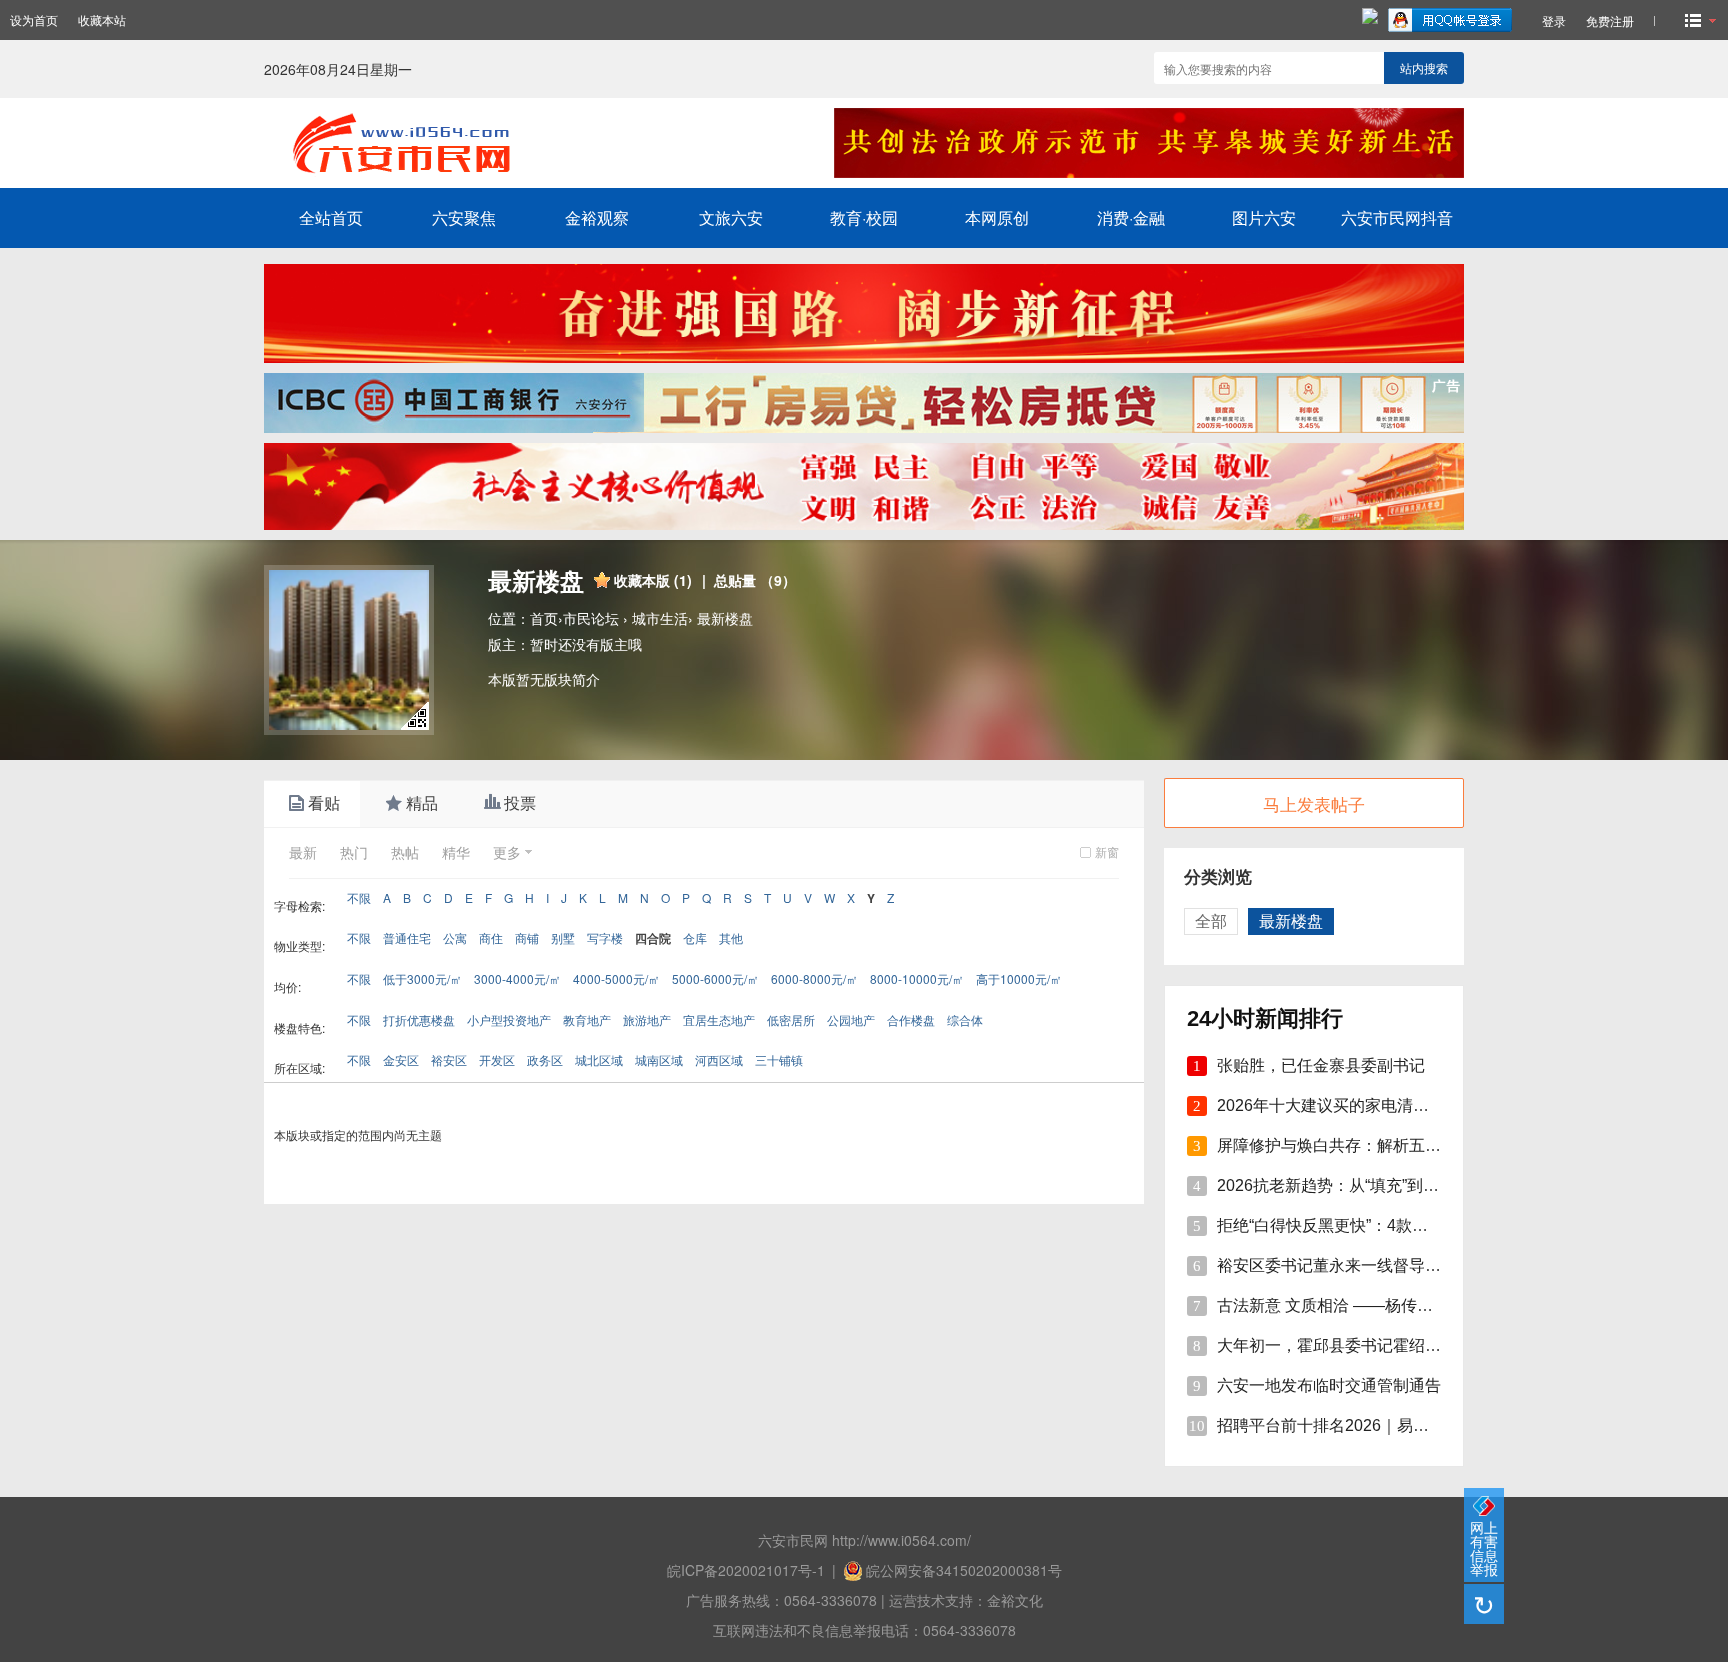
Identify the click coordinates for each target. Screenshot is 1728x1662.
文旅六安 (731, 217)
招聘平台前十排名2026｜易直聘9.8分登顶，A (1379, 1425)
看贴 (324, 803)
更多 (507, 852)
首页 (544, 618)
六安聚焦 (464, 217)
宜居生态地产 (719, 1019)
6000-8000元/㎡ (814, 978)
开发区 (497, 1059)
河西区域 (719, 1059)
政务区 (545, 1059)
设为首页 (34, 19)
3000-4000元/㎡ (517, 978)
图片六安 (1264, 217)
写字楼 (605, 937)
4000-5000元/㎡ (616, 978)
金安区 (401, 1059)
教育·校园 (864, 217)
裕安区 (449, 1059)
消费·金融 (1131, 217)
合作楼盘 (911, 1019)
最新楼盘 (725, 618)
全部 (1211, 921)
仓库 (695, 937)
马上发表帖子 (1314, 803)
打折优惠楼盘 (419, 1019)
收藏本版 (653, 580)
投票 (520, 803)
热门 (354, 852)
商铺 (527, 937)
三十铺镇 (779, 1059)
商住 (491, 937)
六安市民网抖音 (1397, 217)
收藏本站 (102, 19)
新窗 (1107, 852)
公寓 (455, 937)
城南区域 (659, 1059)
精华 (456, 852)
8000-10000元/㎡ (917, 978)
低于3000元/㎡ (422, 978)
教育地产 (587, 1019)
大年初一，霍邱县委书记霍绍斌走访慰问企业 (1377, 1345)
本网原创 (997, 217)
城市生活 (660, 618)
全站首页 (331, 217)
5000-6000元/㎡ (715, 978)
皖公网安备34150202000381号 (964, 1570)
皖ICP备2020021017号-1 (746, 1570)
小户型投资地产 (509, 1019)
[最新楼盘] (349, 650)
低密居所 (791, 1019)
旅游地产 (647, 1019)
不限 (359, 897)
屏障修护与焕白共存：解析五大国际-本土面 (1371, 1145)
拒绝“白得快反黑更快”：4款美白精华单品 (1362, 1225)
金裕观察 (597, 217)
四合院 (653, 938)
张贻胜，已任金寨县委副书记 (1321, 1065)
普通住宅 (407, 937)
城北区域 (599, 1059)
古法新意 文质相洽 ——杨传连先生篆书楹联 (1373, 1305)
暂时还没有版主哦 (586, 644)
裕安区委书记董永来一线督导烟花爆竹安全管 (1377, 1265)
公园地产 (851, 1019)
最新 (303, 852)
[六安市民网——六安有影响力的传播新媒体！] (525, 172)
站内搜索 (1424, 67)
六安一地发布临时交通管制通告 (1329, 1385)
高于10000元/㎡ (1019, 978)
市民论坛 (591, 618)
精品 (422, 803)
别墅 (563, 937)
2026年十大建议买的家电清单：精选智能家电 (1379, 1105)
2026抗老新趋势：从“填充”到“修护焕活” (1357, 1185)
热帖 (405, 852)
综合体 (965, 1019)
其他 (731, 937)
